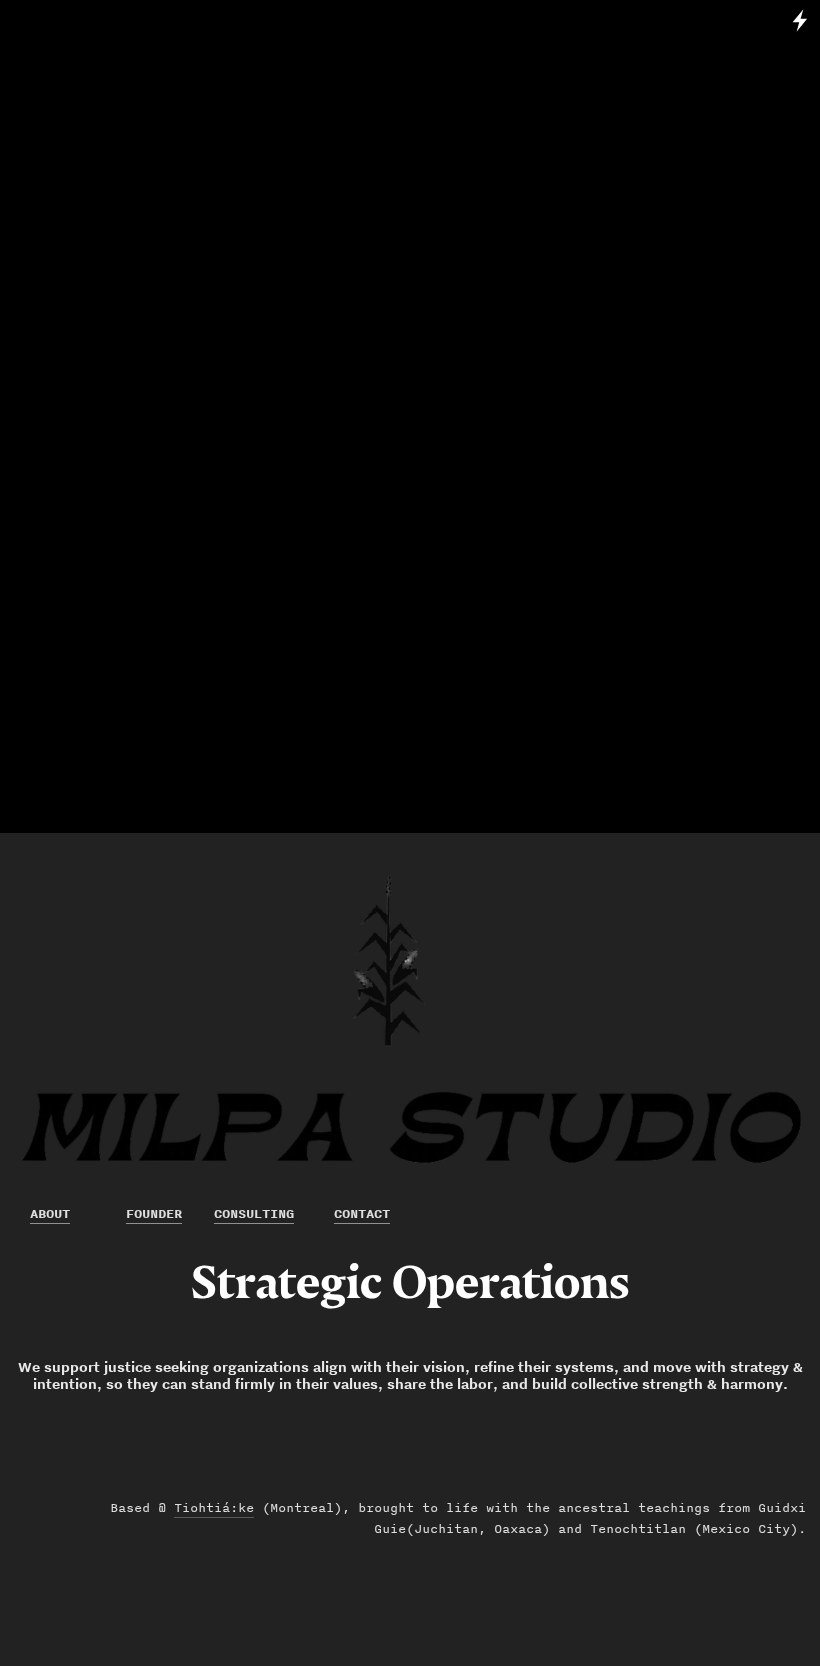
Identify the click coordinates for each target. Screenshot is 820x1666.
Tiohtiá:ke (214, 1507)
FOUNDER (154, 1213)
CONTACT (362, 1213)
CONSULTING (254, 1213)
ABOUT (50, 1213)
